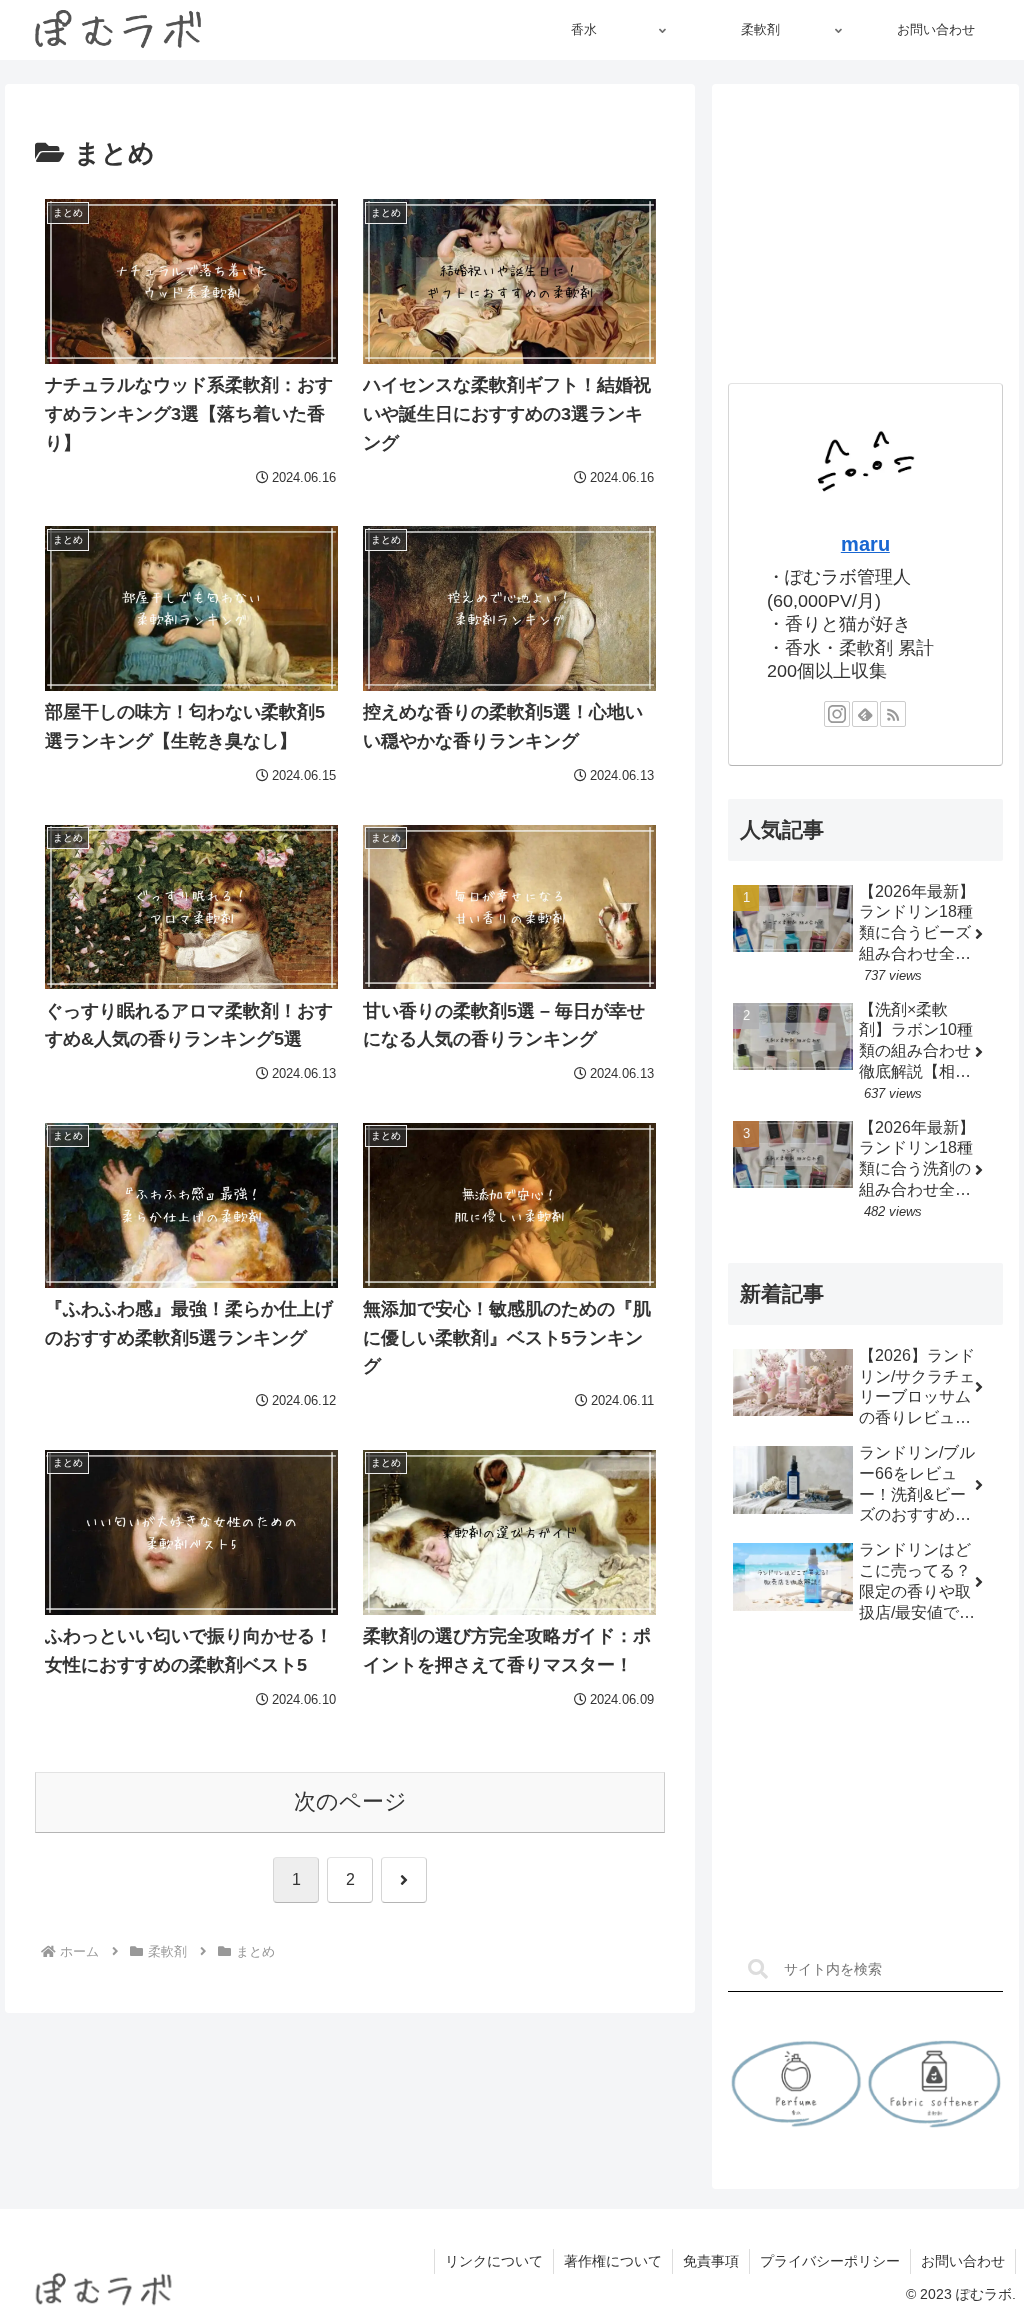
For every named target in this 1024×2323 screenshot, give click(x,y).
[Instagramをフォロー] (837, 714)
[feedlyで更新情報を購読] (865, 714)
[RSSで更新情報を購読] (893, 714)
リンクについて (494, 2261)
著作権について (613, 2261)
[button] (758, 1969)
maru (865, 544)
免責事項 (711, 2261)
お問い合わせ (963, 2261)
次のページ (350, 1801)
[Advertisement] (865, 225)
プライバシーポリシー (830, 2261)
